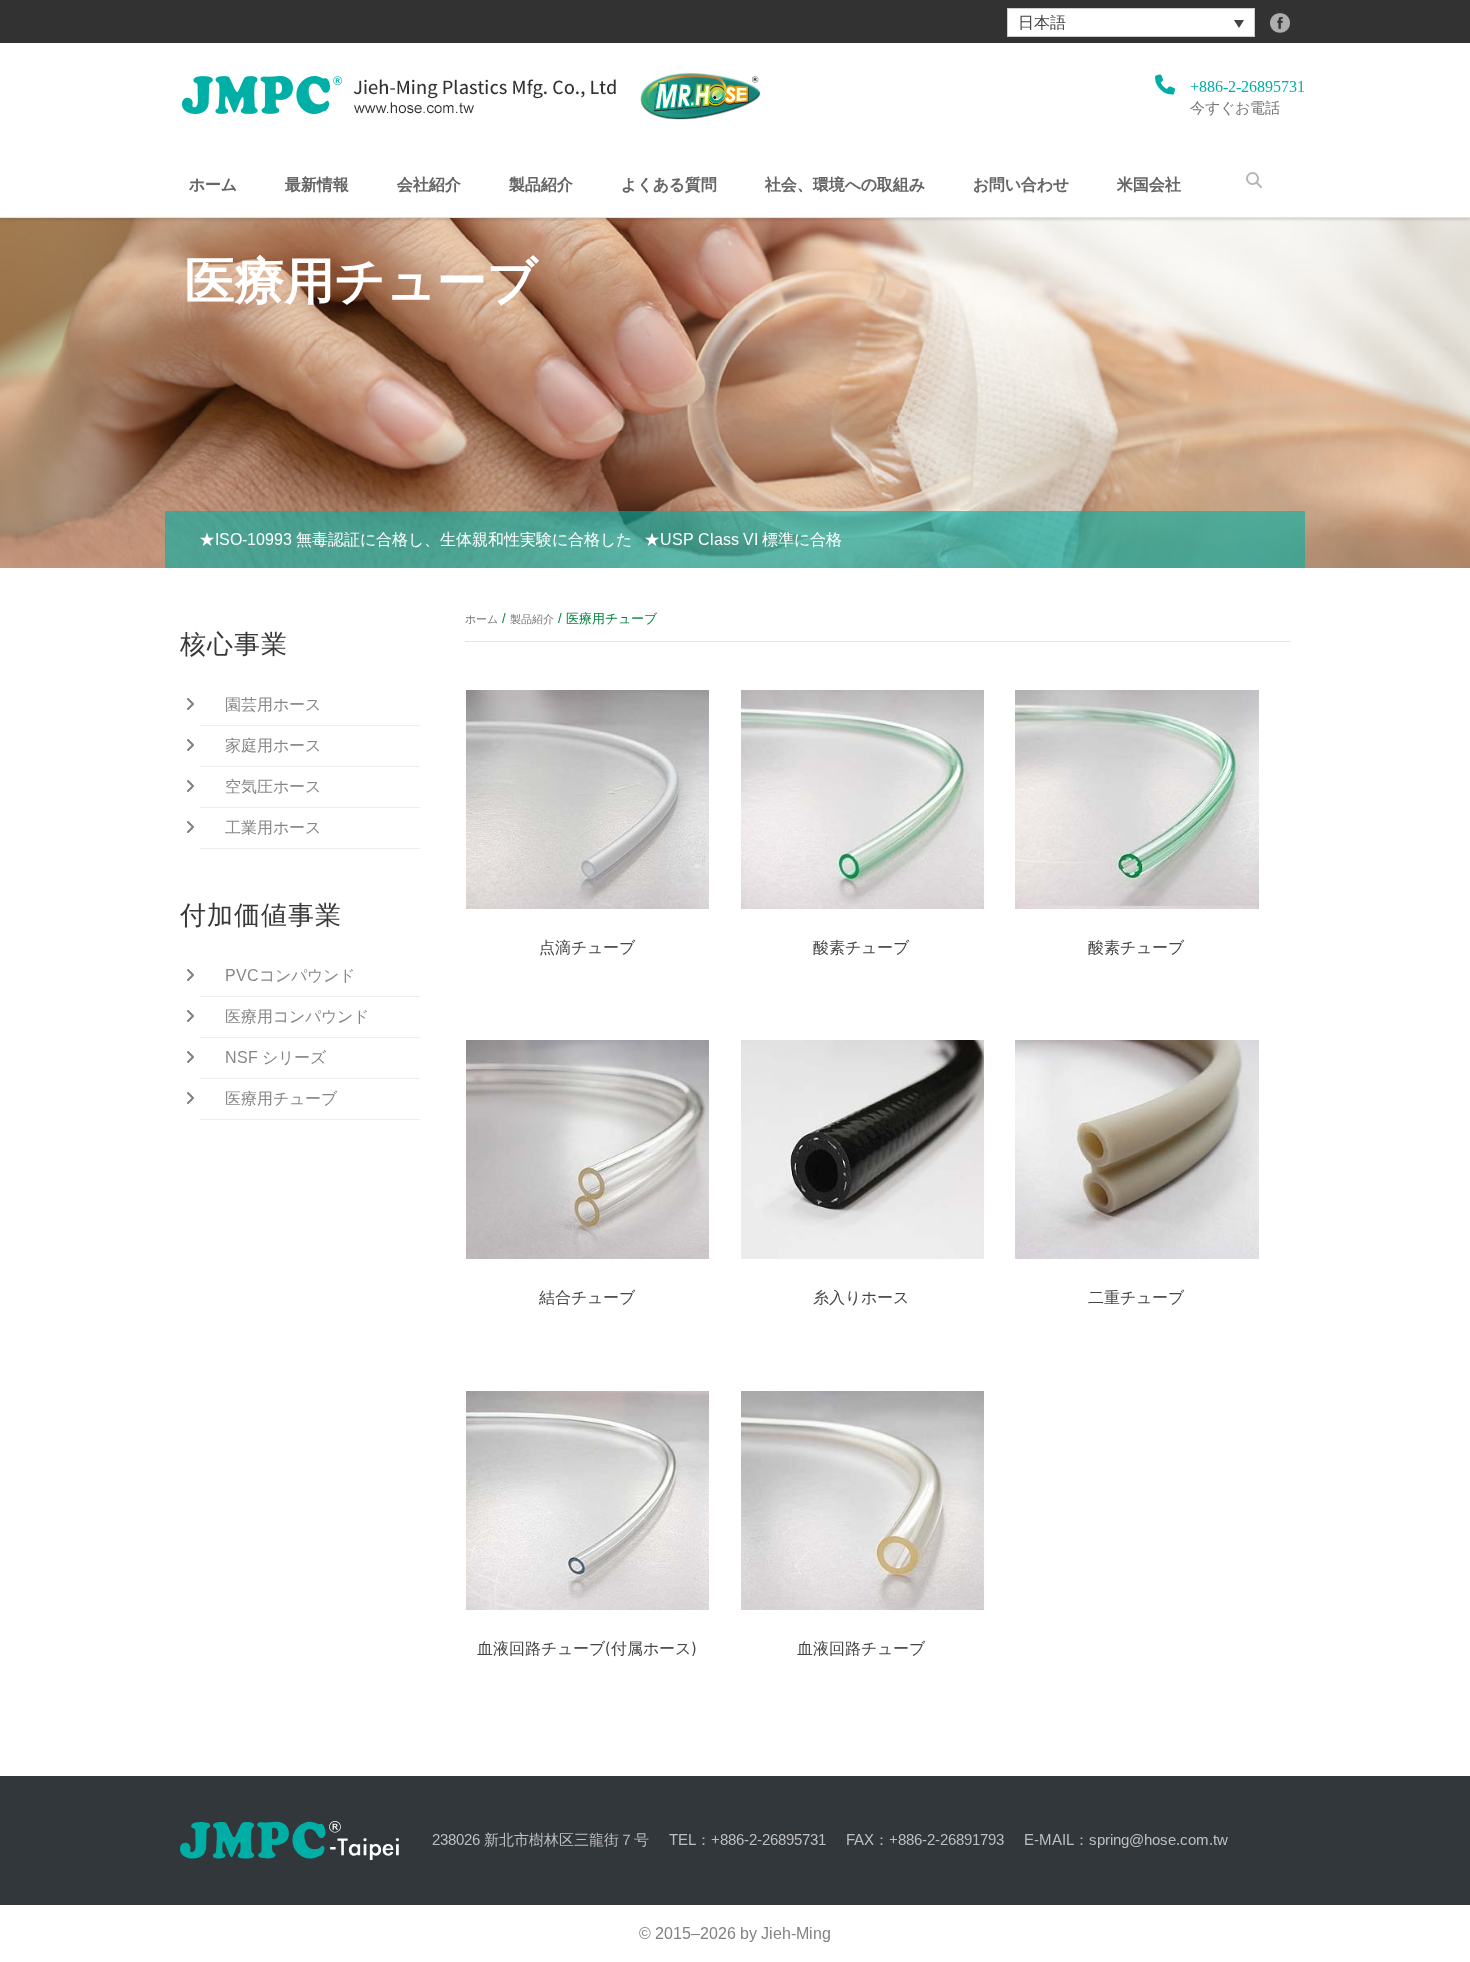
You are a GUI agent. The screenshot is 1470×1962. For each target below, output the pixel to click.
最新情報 (317, 184)
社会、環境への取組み (845, 184)
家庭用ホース (273, 745)
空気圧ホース (273, 786)
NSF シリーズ (275, 1057)
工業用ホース (273, 827)
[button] (1131, 22)
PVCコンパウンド (290, 975)
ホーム (213, 184)
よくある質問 (669, 184)
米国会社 (1149, 184)
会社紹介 (429, 184)
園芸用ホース (273, 704)
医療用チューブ (281, 1098)
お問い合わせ (1021, 184)
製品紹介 (541, 184)
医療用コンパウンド (297, 1016)
